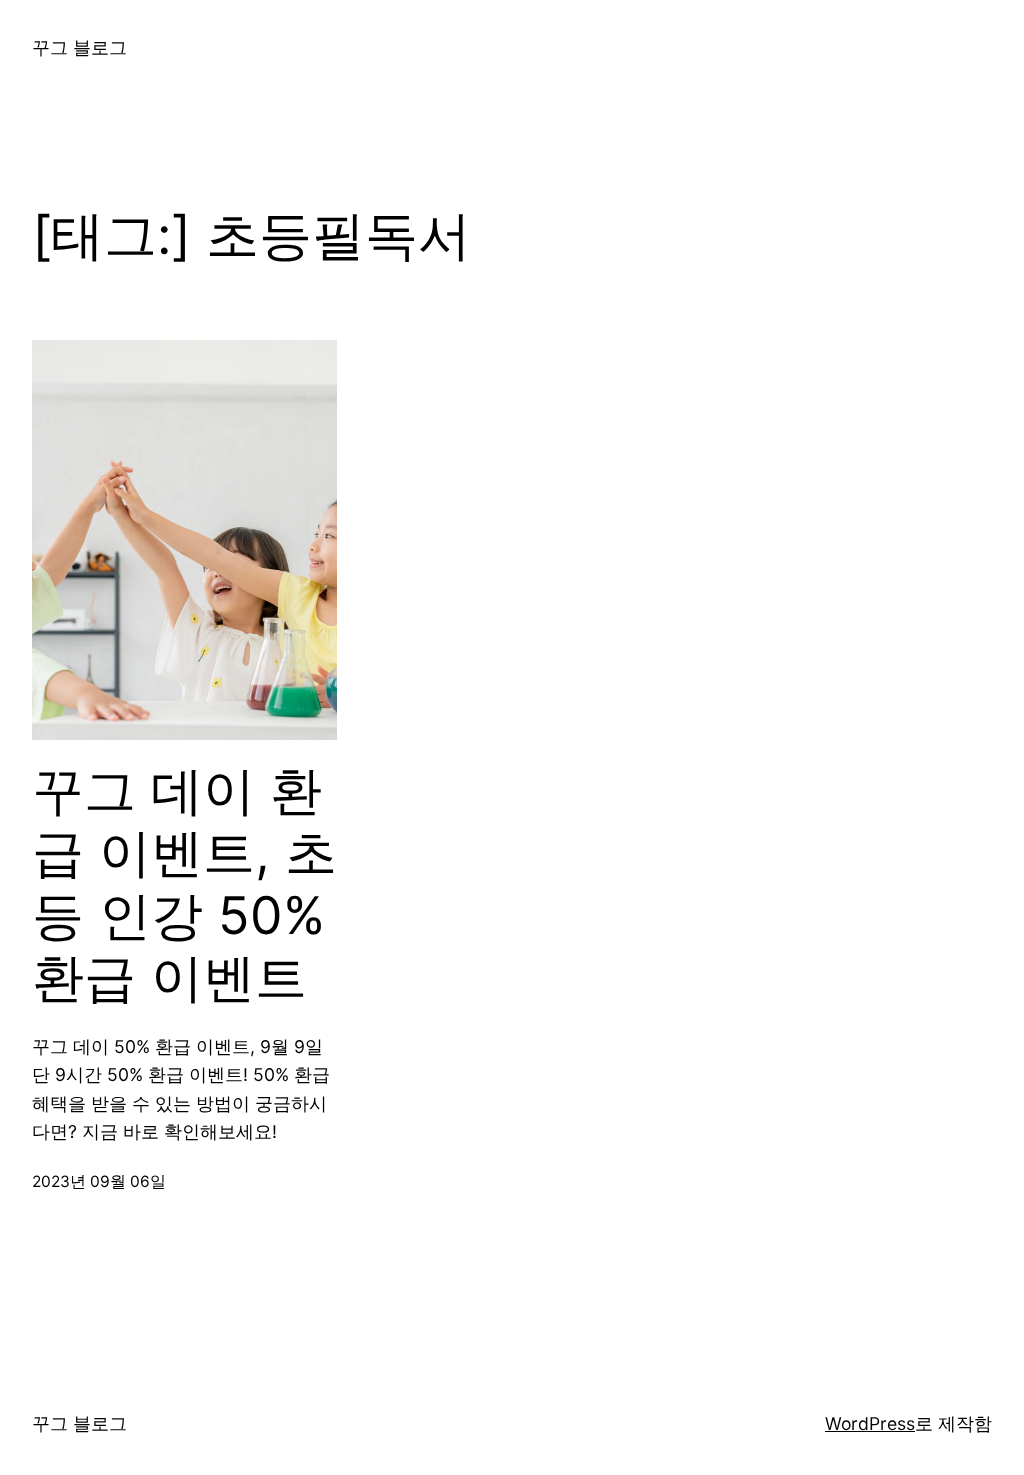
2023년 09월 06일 (99, 1181)
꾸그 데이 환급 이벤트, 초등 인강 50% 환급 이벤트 (184, 884)
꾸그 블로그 (79, 47)
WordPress (870, 1423)
